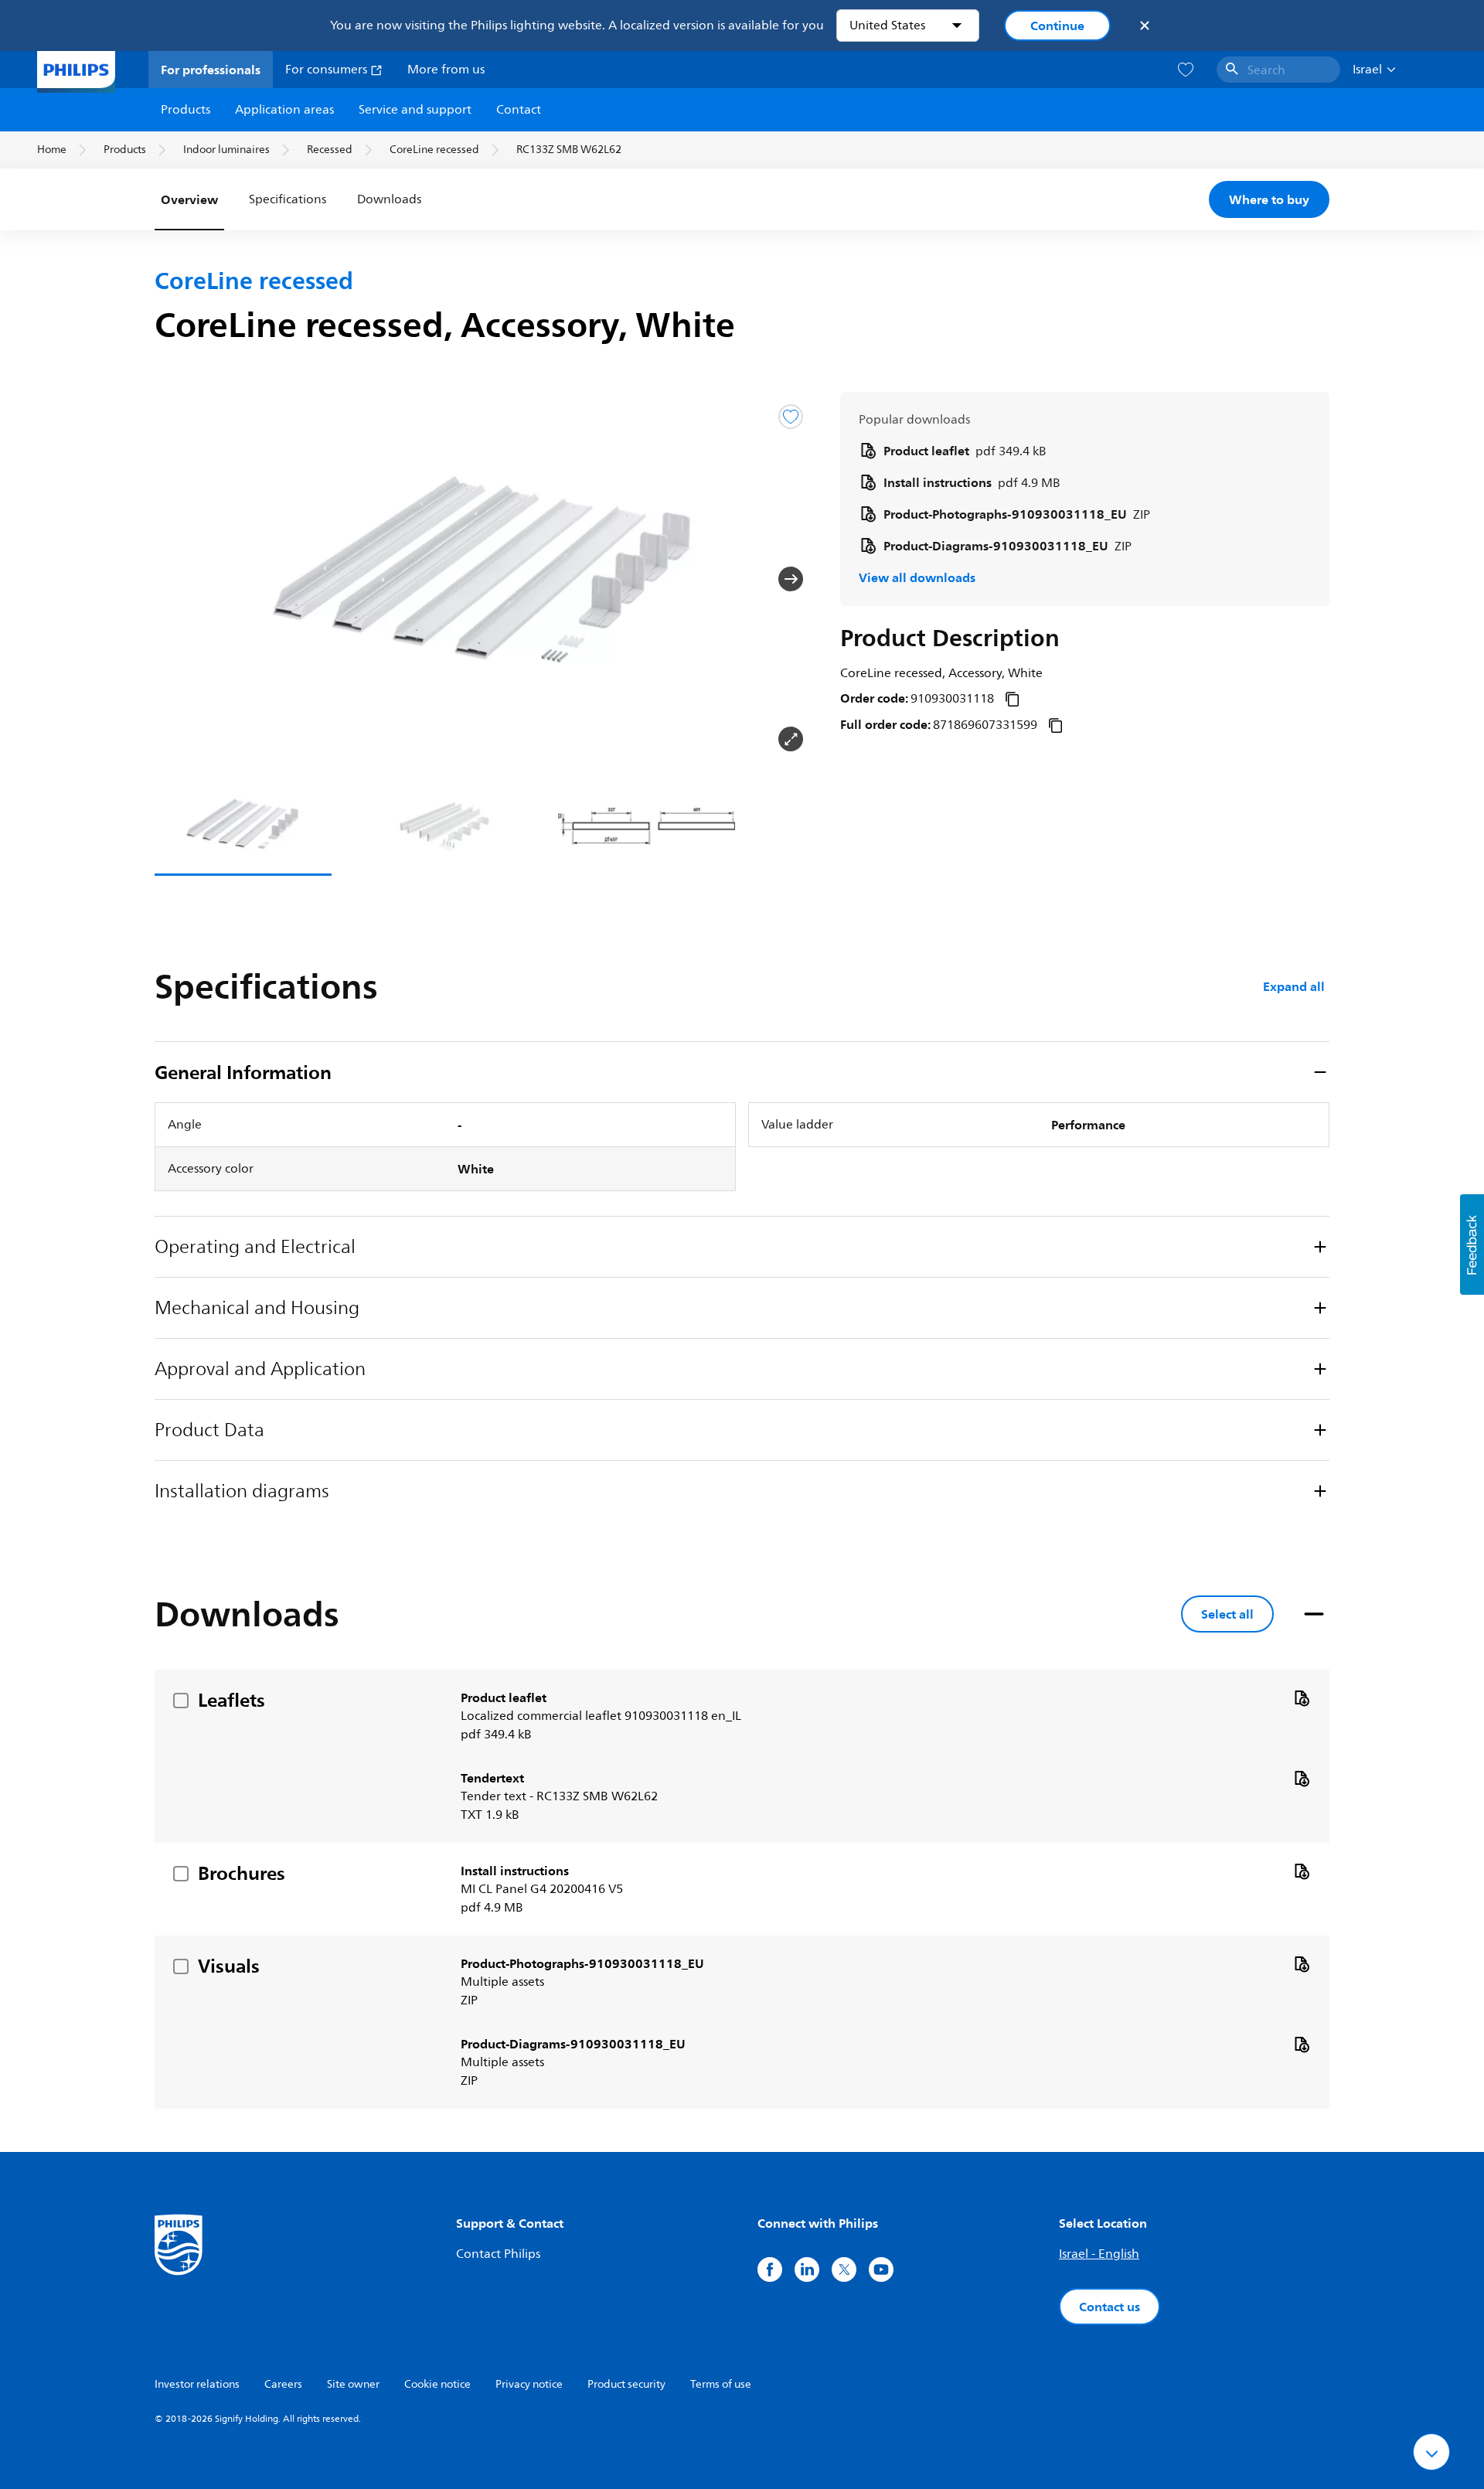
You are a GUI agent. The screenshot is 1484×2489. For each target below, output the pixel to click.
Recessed (330, 150)
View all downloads (917, 577)
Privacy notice (529, 2384)
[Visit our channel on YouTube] (881, 2269)
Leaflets (231, 1700)
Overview (189, 199)
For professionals (211, 70)
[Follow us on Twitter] (844, 2269)
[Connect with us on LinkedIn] (807, 2269)
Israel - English (1099, 2254)
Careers (283, 2384)
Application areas (284, 110)
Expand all (1294, 986)
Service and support (415, 110)
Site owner (353, 2384)
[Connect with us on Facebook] (770, 2269)
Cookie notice (437, 2384)
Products (185, 110)
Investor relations (197, 2384)
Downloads (389, 199)
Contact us (1110, 2307)
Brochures (242, 1873)
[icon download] (1302, 1697)
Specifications (288, 199)
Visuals (229, 1966)
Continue (1057, 26)
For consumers (328, 70)
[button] (179, 579)
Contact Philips (498, 2254)
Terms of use (721, 2384)
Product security (626, 2384)
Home (52, 150)
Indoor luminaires (226, 150)
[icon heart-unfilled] (1186, 70)
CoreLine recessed (434, 150)
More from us (446, 70)
